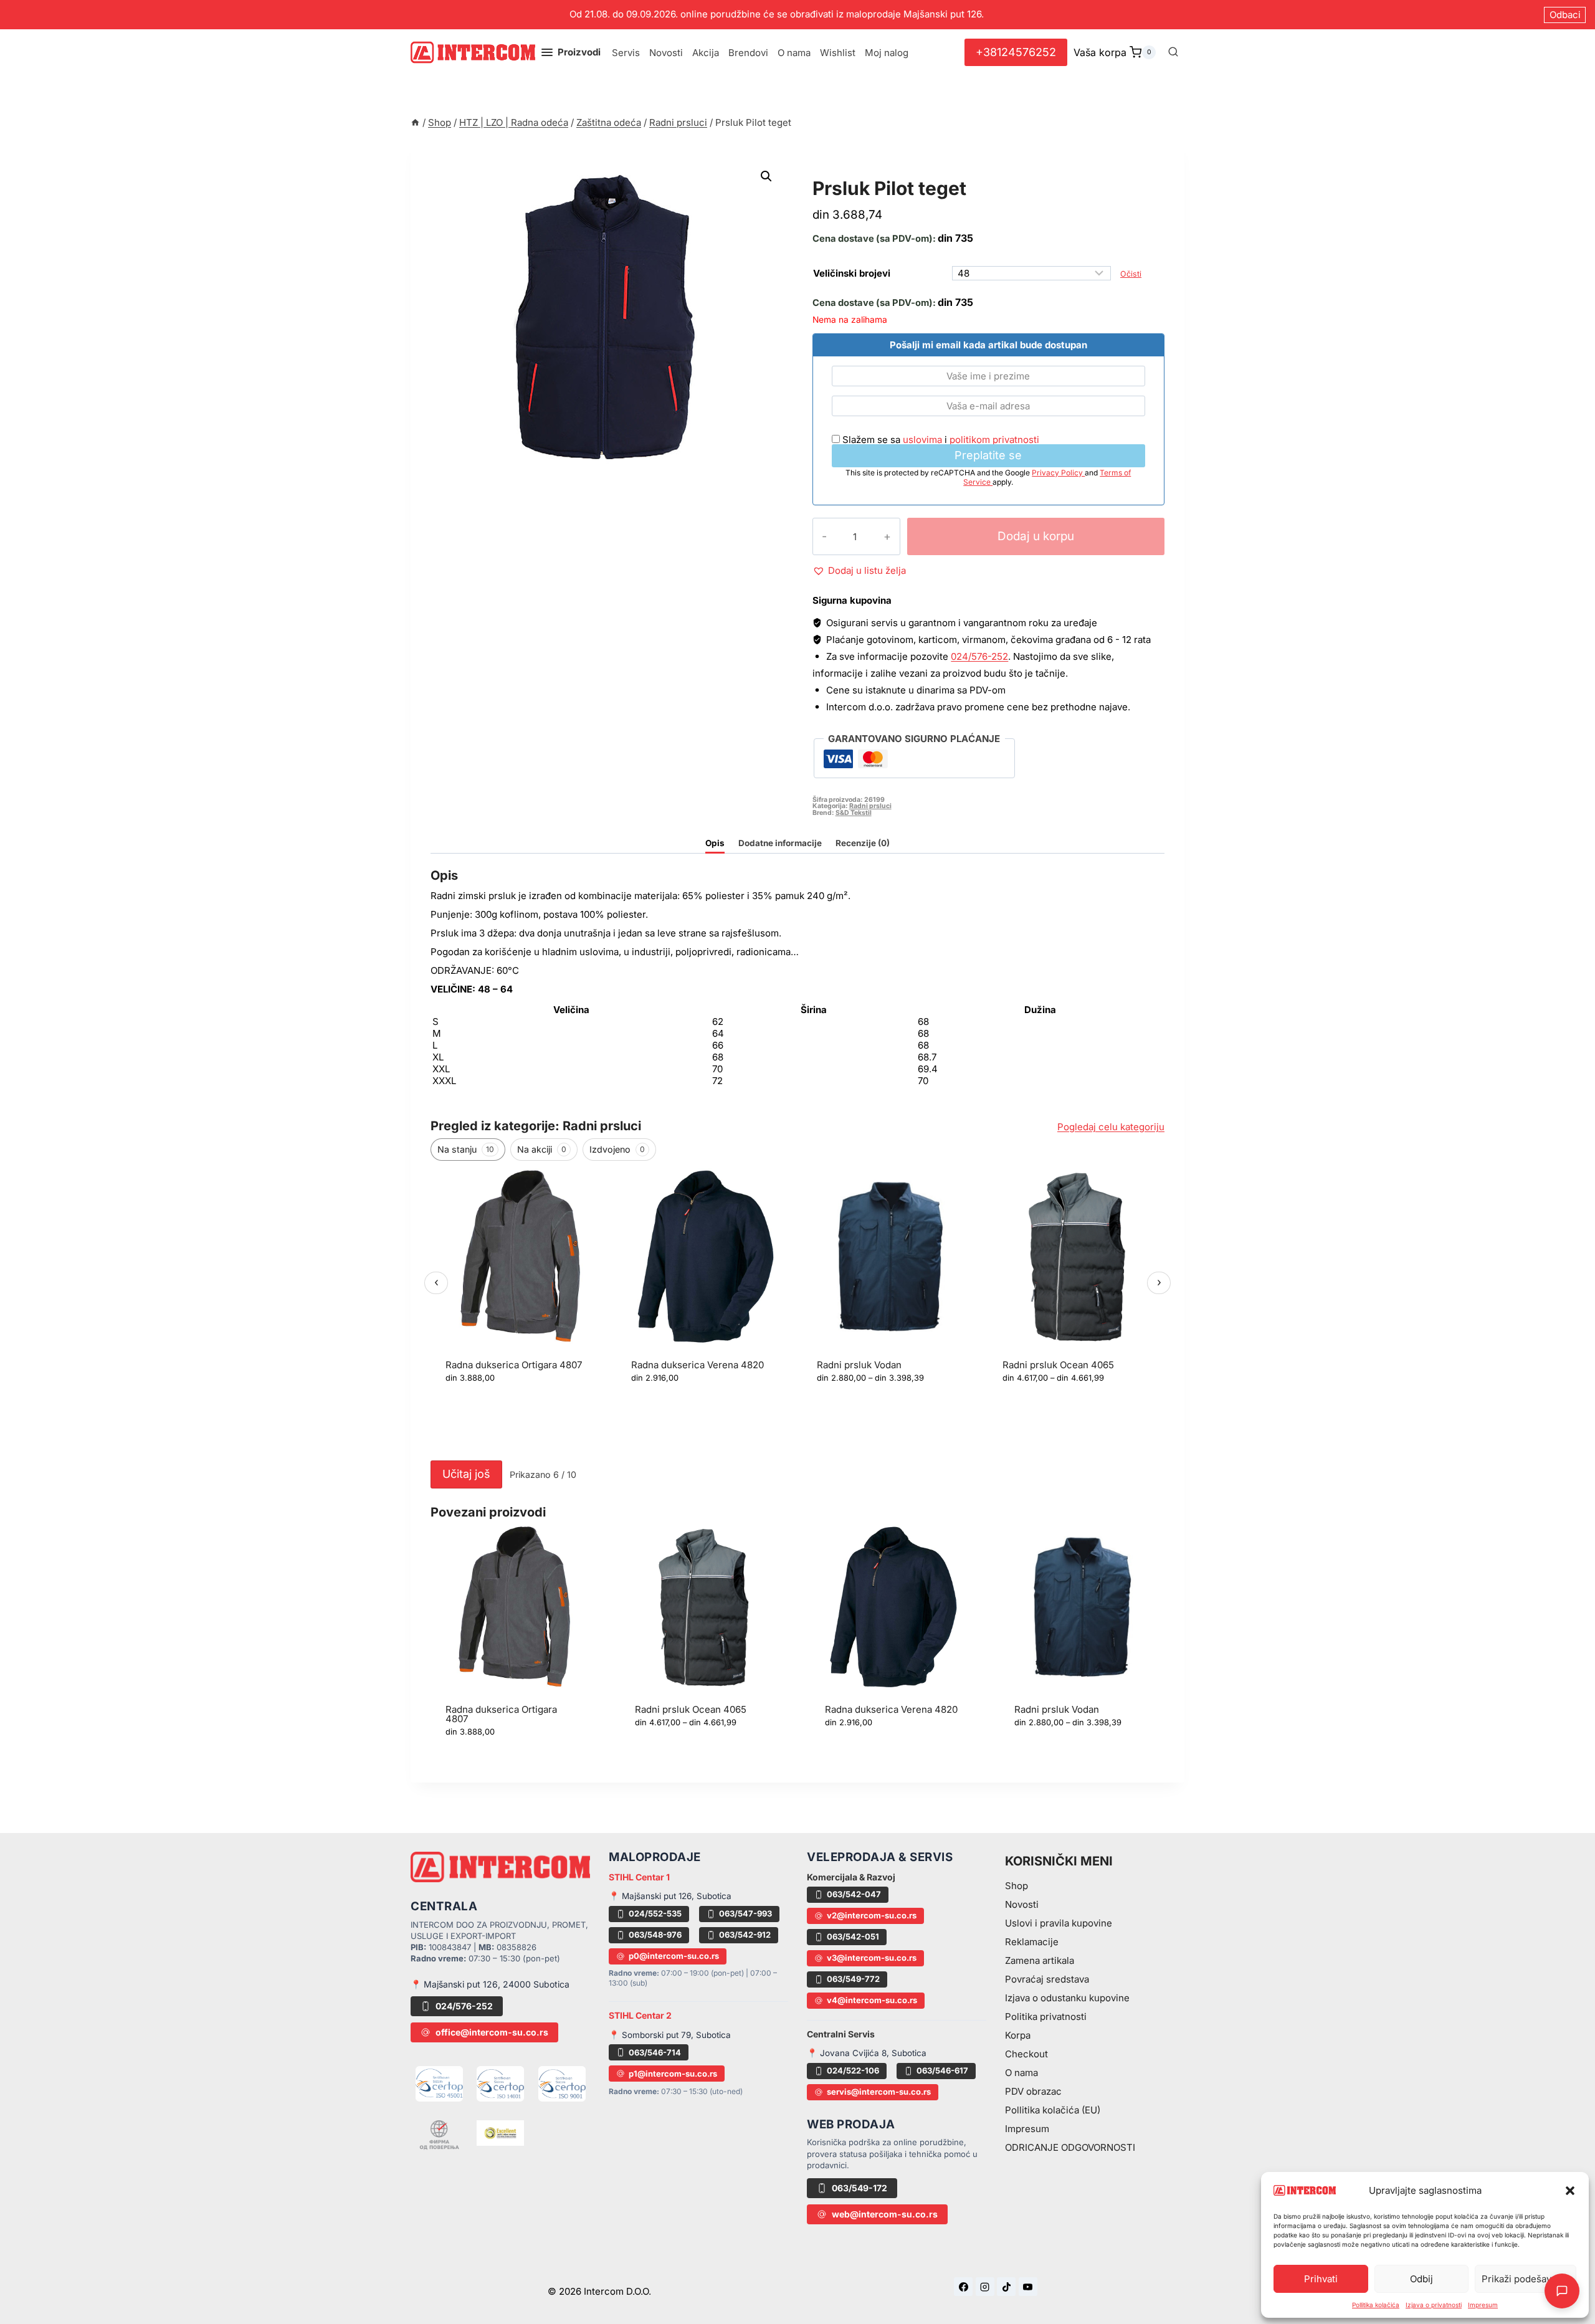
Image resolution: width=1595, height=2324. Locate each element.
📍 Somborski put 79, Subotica (670, 2035)
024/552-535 (655, 1913)
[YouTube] (1028, 2287)
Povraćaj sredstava (1047, 1979)
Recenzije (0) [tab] (863, 843)
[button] (1570, 2191)
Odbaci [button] (1565, 15)
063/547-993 (745, 1913)
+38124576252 (1016, 52)
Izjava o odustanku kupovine (1067, 1998)
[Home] (415, 122)
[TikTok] (1006, 2287)
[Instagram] (985, 2287)
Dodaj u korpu (1036, 536)
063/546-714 (655, 2052)
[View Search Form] (1173, 52)
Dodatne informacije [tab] (780, 843)
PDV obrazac (1033, 2091)
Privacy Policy (1058, 473)
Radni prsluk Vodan (859, 1365)
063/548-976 (655, 1935)
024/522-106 (853, 2070)
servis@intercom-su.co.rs (879, 2092)
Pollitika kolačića (1376, 2305)
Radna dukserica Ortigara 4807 (514, 1365)
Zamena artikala (1040, 1960)
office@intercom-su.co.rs (492, 2032)
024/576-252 (979, 656)
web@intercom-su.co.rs (885, 2214)
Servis (626, 53)
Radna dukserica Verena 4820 (698, 1365)
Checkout (1026, 2054)
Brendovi (748, 53)
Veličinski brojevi (852, 273)
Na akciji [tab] (542, 1149)
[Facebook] (963, 2287)
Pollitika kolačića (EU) (1053, 2110)
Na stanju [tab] (466, 1149)
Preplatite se (988, 455)
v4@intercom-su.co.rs (872, 2000)
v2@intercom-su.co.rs (872, 1915)
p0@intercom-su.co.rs (674, 1956)
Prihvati (1321, 2279)
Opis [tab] (715, 843)
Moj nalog (887, 53)
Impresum (1483, 2305)
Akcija (706, 53)
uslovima (922, 440)
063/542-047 (854, 1894)
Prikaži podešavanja (1526, 2279)
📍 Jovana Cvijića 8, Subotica (867, 2053)
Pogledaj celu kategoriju (1111, 1127)
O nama (794, 53)
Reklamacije (1032, 1942)
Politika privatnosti (1046, 2017)
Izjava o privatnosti (1434, 2305)
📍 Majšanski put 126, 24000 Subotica (490, 1984)
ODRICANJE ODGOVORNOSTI (1070, 2147)
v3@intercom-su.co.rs (872, 1958)
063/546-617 (942, 2070)
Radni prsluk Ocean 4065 (1058, 1365)
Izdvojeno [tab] (617, 1149)
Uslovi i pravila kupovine (1059, 1923)
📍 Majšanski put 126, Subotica (670, 1896)
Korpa (1018, 2035)
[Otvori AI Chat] (1562, 2291)
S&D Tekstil (854, 813)
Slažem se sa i (940, 440)
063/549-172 (859, 2188)
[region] (797, 1311)
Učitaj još (466, 1474)
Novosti (666, 53)
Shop (1017, 1886)
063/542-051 (853, 1936)
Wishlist (838, 53)
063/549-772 (853, 1979)
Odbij (1421, 2279)
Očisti (1131, 274)
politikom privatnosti (994, 440)
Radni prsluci (856, 174)
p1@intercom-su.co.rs (673, 2074)
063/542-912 (745, 1935)
